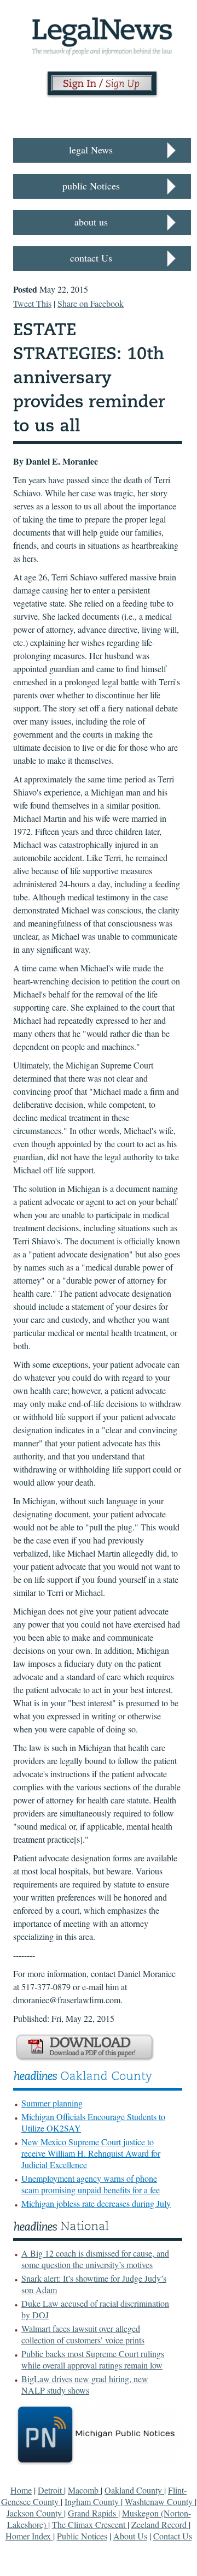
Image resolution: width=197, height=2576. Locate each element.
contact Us (91, 258)
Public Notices (82, 2536)
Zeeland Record (160, 2524)
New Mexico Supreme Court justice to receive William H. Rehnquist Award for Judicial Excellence (91, 2153)
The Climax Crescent (90, 2524)
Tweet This (32, 303)
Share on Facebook (91, 303)
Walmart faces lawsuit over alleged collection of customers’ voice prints (83, 2334)
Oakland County (134, 2490)
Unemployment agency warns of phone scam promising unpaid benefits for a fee (91, 2184)
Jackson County (35, 2513)
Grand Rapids (93, 2513)
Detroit (51, 2490)
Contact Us (173, 2536)
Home (21, 2490)
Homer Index (29, 2536)
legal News (91, 150)
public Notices (91, 186)
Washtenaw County (160, 2501)
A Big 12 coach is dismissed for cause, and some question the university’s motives (95, 2259)
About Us (130, 2536)
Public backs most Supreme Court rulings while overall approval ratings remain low (93, 2359)
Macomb (84, 2490)
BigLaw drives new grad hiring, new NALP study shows (85, 2384)
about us (91, 222)
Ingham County (93, 2501)
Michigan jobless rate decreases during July (96, 2203)
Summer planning (52, 2103)
